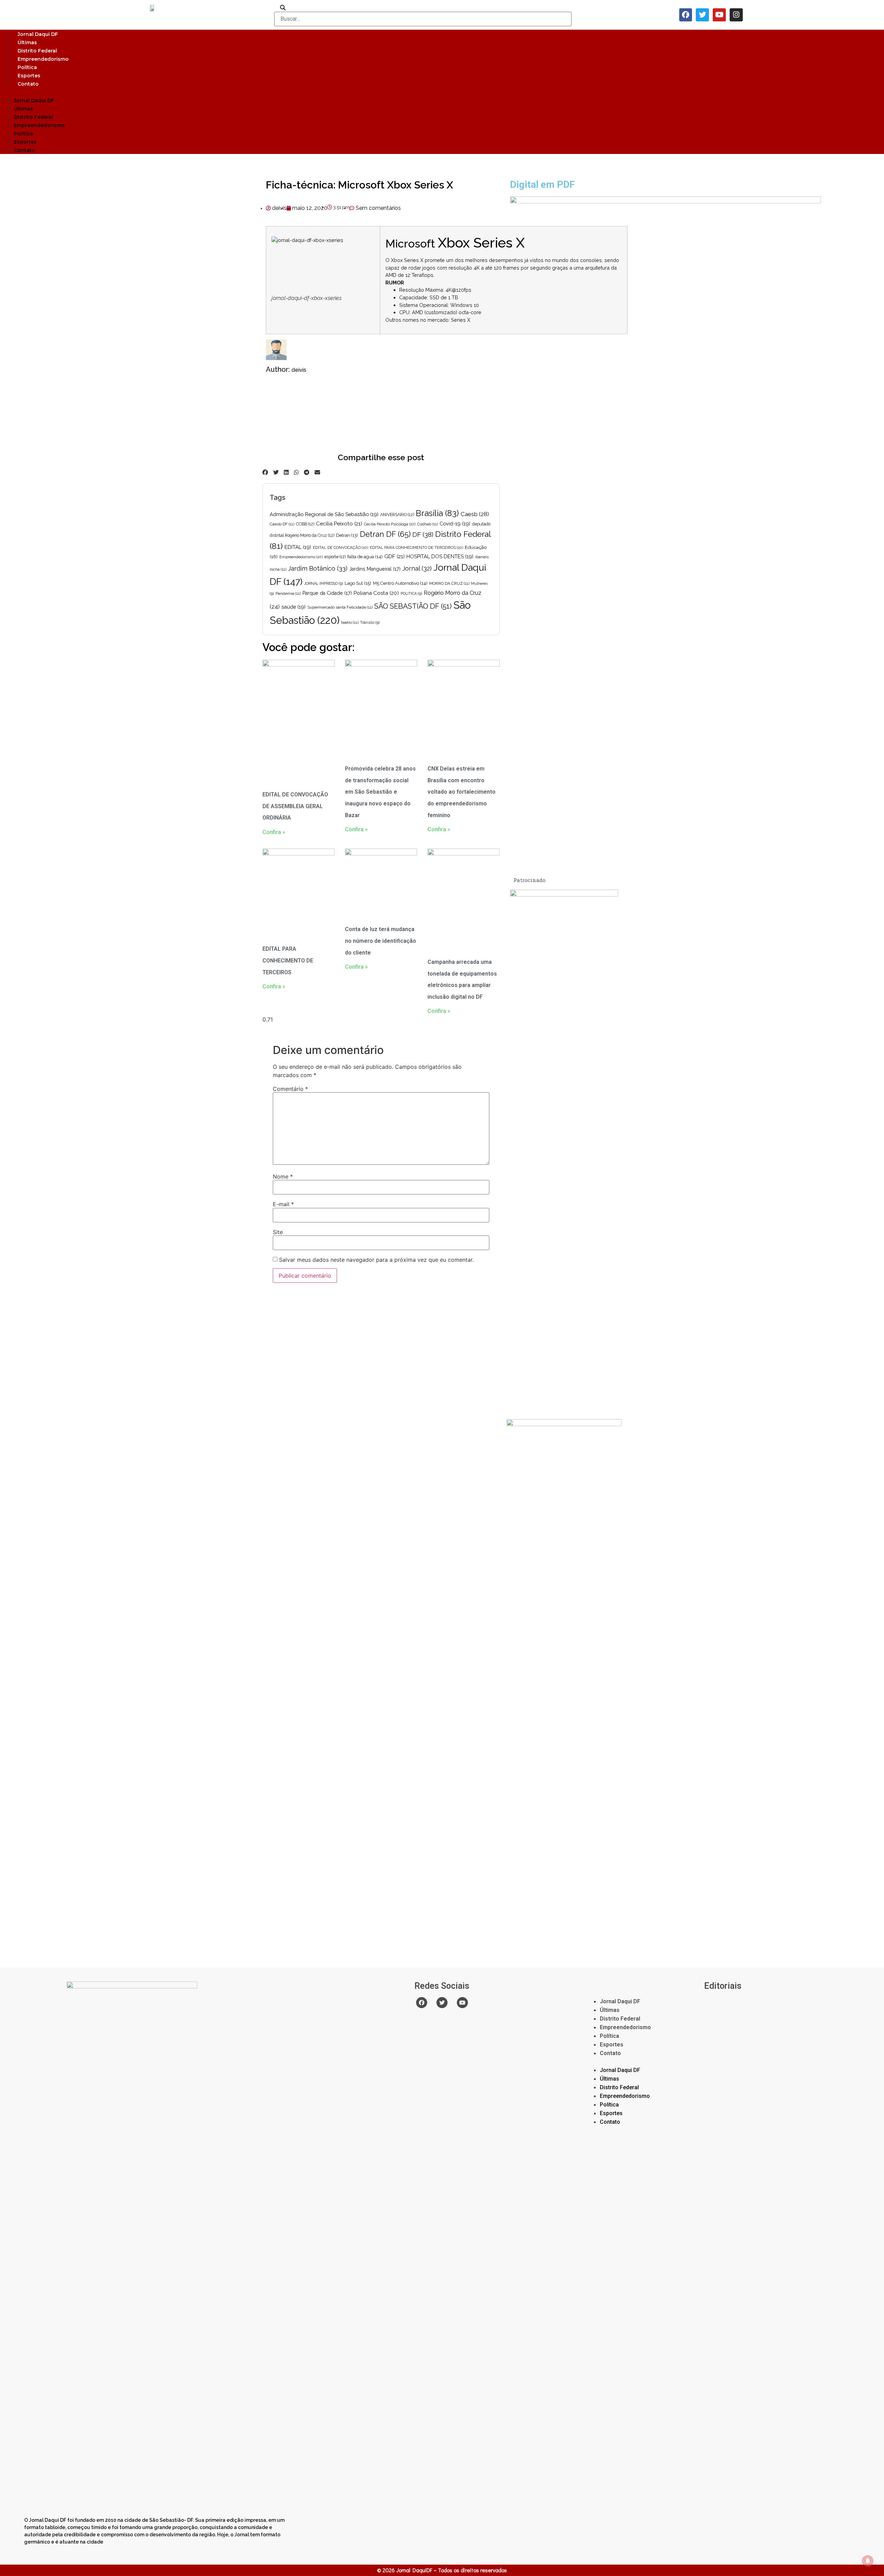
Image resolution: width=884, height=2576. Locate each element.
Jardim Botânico (318, 568)
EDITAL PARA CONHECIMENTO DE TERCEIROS (416, 548)
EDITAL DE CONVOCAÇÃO (340, 548)
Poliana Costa (376, 593)
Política (27, 67)
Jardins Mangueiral (375, 569)
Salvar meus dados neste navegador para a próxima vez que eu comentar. (376, 1260)
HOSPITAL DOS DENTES (440, 556)
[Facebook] (686, 15)
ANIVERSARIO (397, 515)
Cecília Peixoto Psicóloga (390, 524)
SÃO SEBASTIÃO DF (413, 606)
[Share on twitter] (276, 472)
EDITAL (298, 547)
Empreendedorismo (43, 59)
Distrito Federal (37, 51)
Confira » (274, 832)
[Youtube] (719, 15)
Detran (347, 535)
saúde (294, 607)
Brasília (437, 513)
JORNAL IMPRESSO (324, 583)
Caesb (475, 514)
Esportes (29, 76)
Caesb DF (282, 524)
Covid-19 (455, 524)
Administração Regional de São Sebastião (324, 514)
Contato (28, 84)
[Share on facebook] (265, 472)
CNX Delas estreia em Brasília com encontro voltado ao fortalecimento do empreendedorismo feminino (462, 792)
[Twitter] (702, 15)
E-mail (283, 1204)
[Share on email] (317, 472)
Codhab (427, 524)
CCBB (305, 524)
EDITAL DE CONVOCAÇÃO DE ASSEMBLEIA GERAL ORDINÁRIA (295, 806)
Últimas (27, 42)
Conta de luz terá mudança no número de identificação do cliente (381, 941)
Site (278, 1232)
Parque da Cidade (327, 593)
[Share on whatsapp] (296, 472)
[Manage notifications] (868, 2561)
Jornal (417, 568)
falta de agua (365, 557)
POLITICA (411, 593)
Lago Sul (358, 583)
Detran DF (385, 534)
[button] (442, 92)
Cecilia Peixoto (339, 524)
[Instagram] (736, 15)
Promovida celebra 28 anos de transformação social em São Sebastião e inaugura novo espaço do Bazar (380, 792)
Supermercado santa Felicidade (340, 607)
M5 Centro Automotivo (400, 583)
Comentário (290, 1089)
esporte (335, 557)
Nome (283, 1176)
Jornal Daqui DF (38, 34)
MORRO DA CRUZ (449, 583)
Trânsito (370, 622)
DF (423, 534)
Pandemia (288, 593)
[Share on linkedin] (286, 472)
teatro (350, 622)
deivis (299, 370)
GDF (395, 556)
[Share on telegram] (307, 472)
